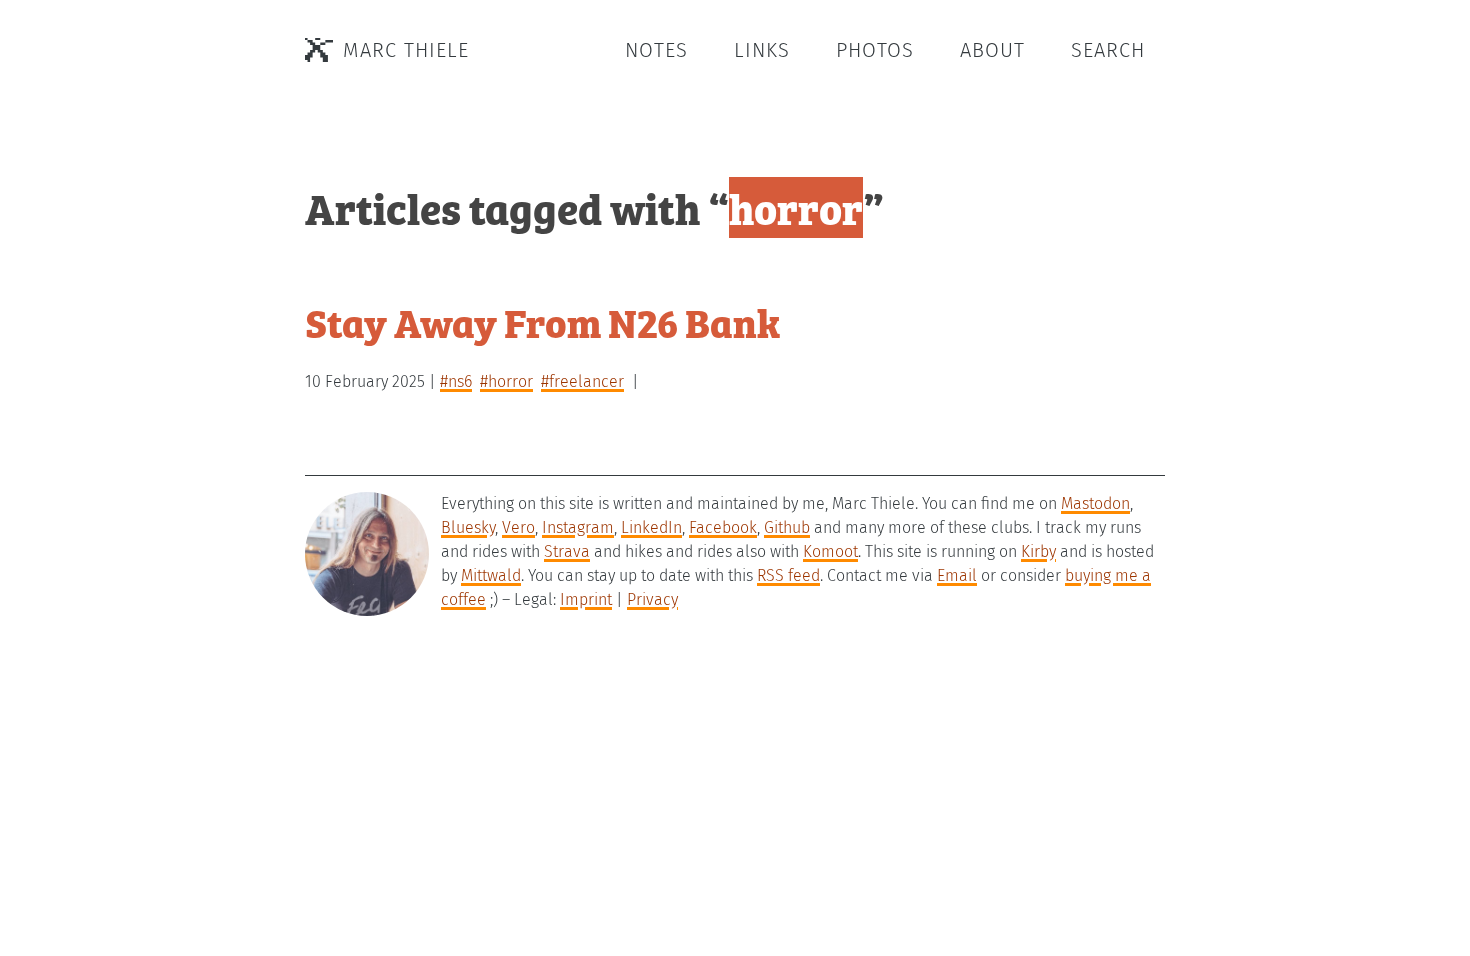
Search (1108, 50)
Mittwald (491, 575)
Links (762, 50)
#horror (506, 381)
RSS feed (788, 575)
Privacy (652, 599)
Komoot (830, 551)
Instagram (578, 527)
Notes (656, 50)
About (992, 50)
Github (787, 527)
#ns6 (456, 381)
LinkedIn (651, 527)
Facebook (723, 527)
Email (957, 575)
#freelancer (582, 381)
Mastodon (1095, 503)
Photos (875, 50)
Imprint (586, 599)
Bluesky (468, 527)
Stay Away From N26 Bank (542, 321)
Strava (567, 551)
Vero (518, 527)
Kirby (1038, 551)
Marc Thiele (406, 50)
